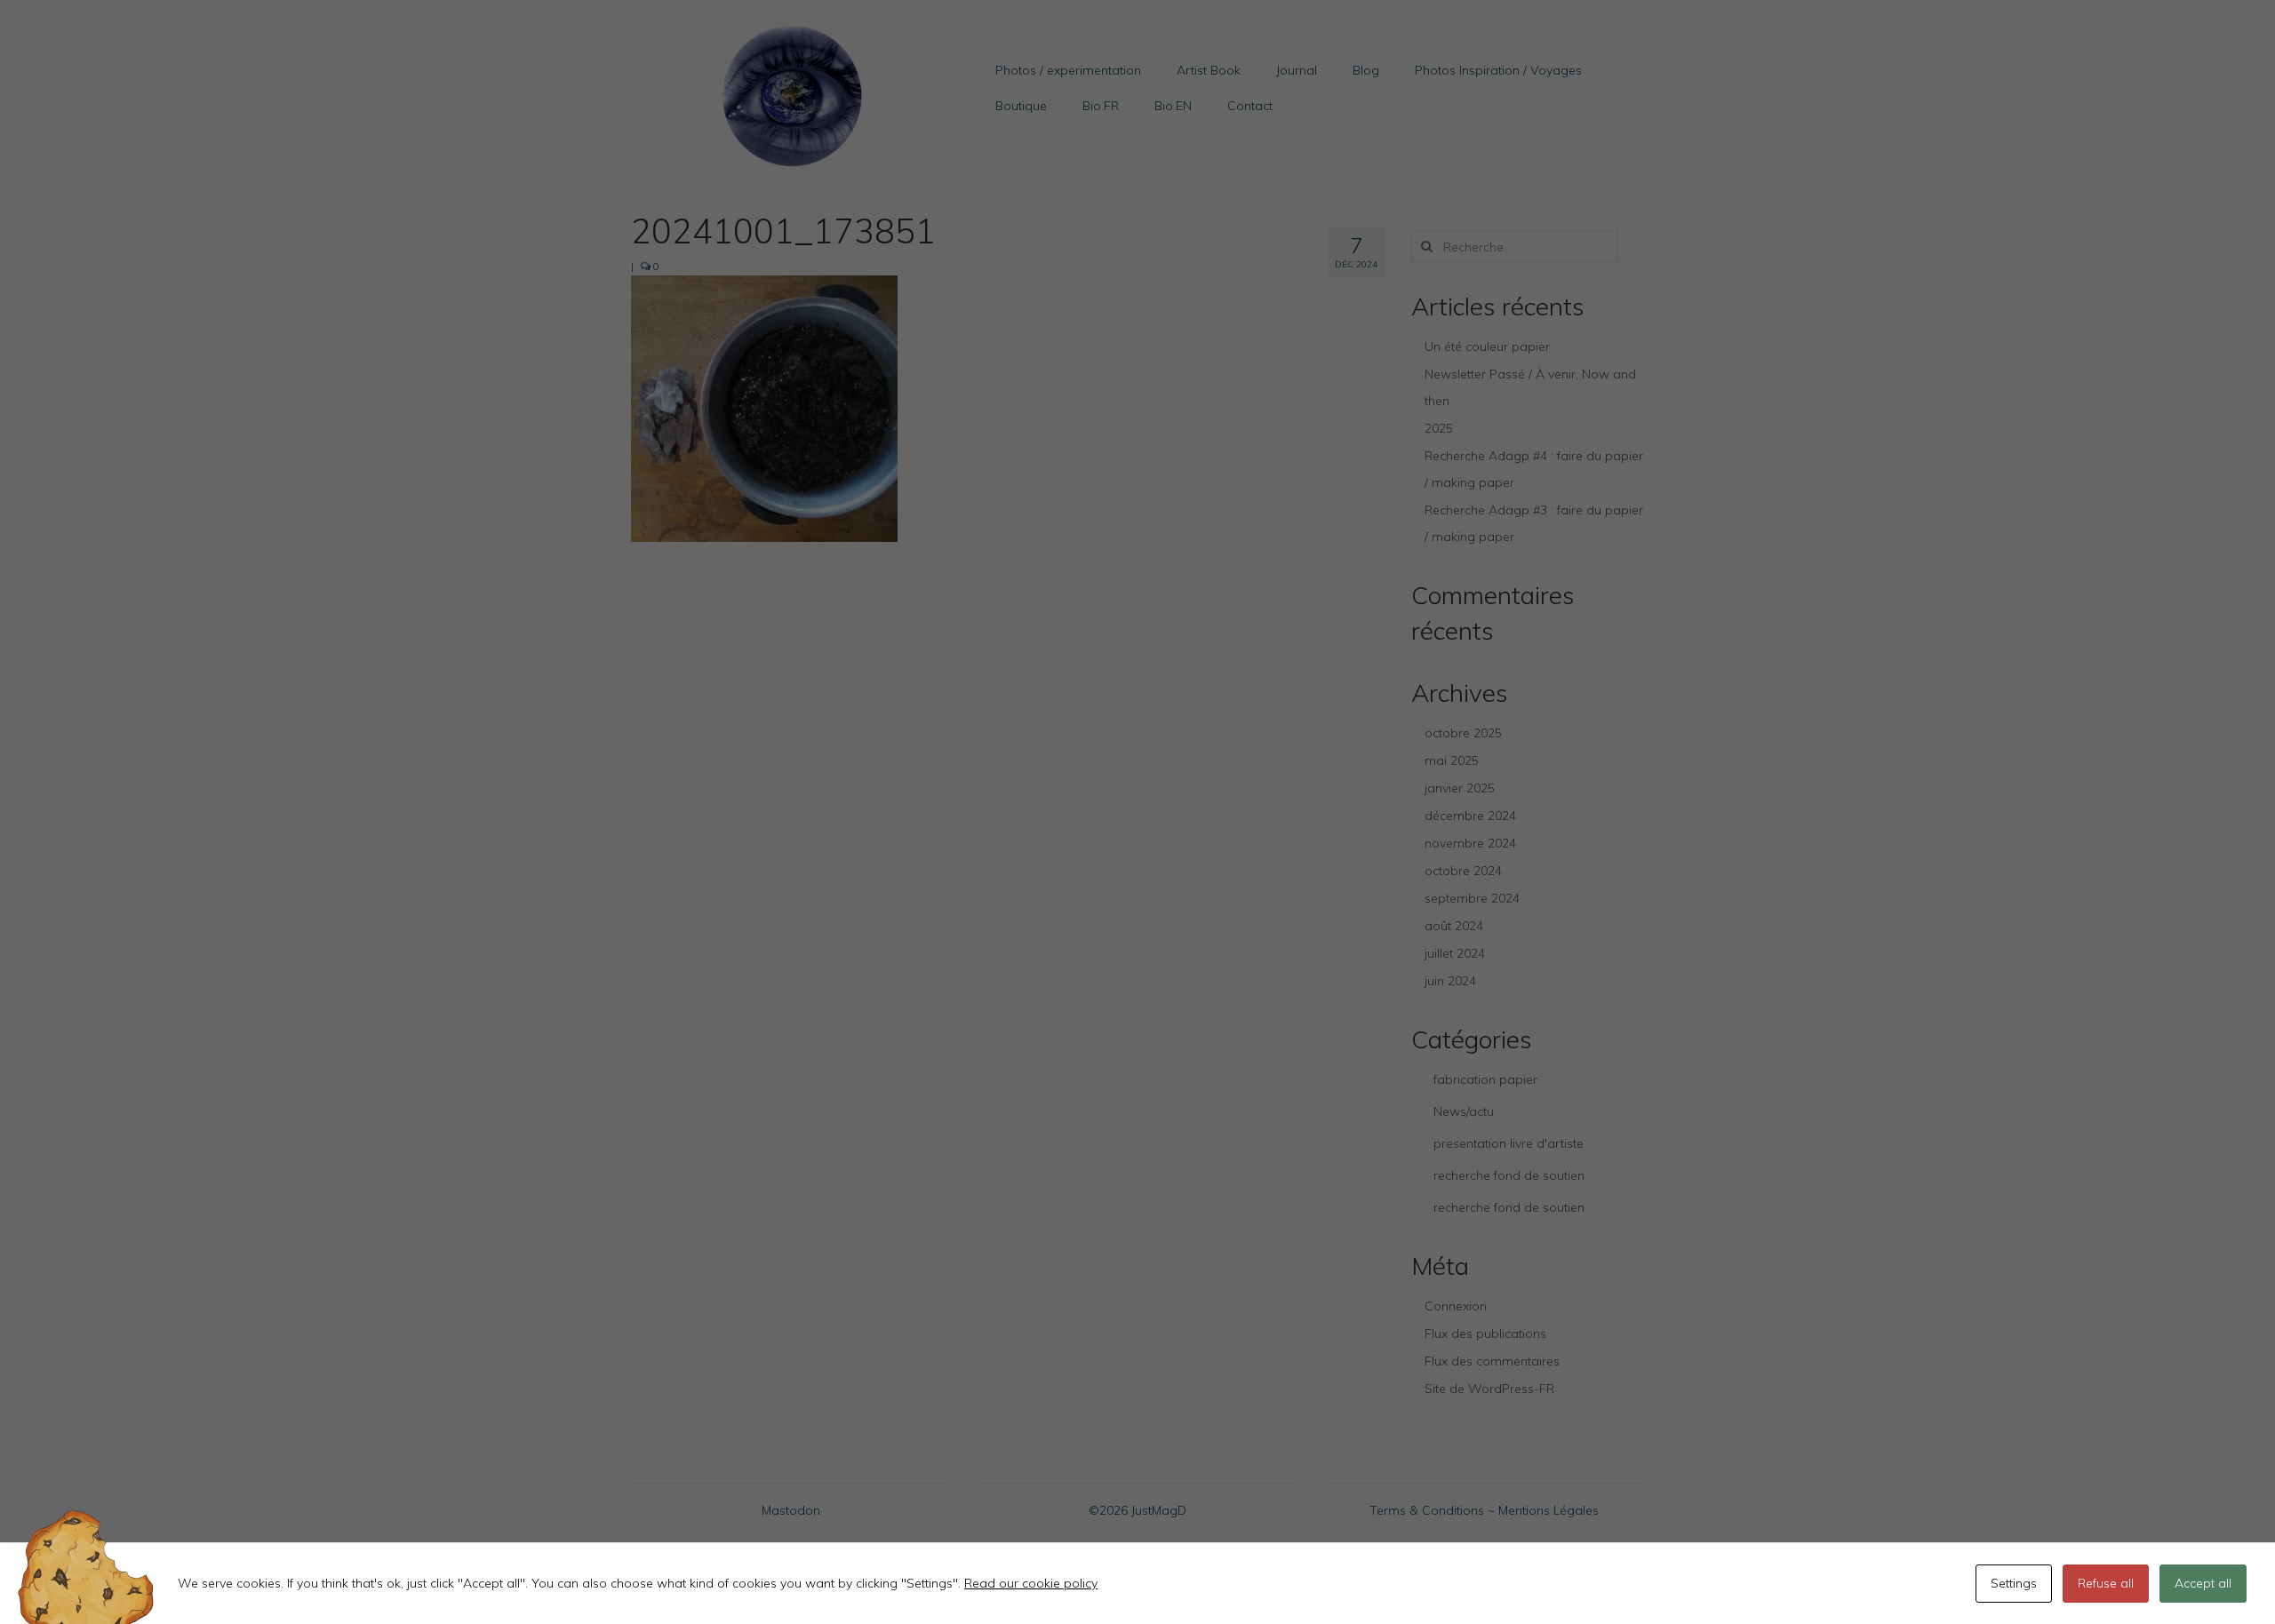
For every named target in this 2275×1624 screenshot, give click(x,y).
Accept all (2203, 1583)
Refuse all (2106, 1583)
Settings (2014, 1583)
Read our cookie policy (1031, 1583)
